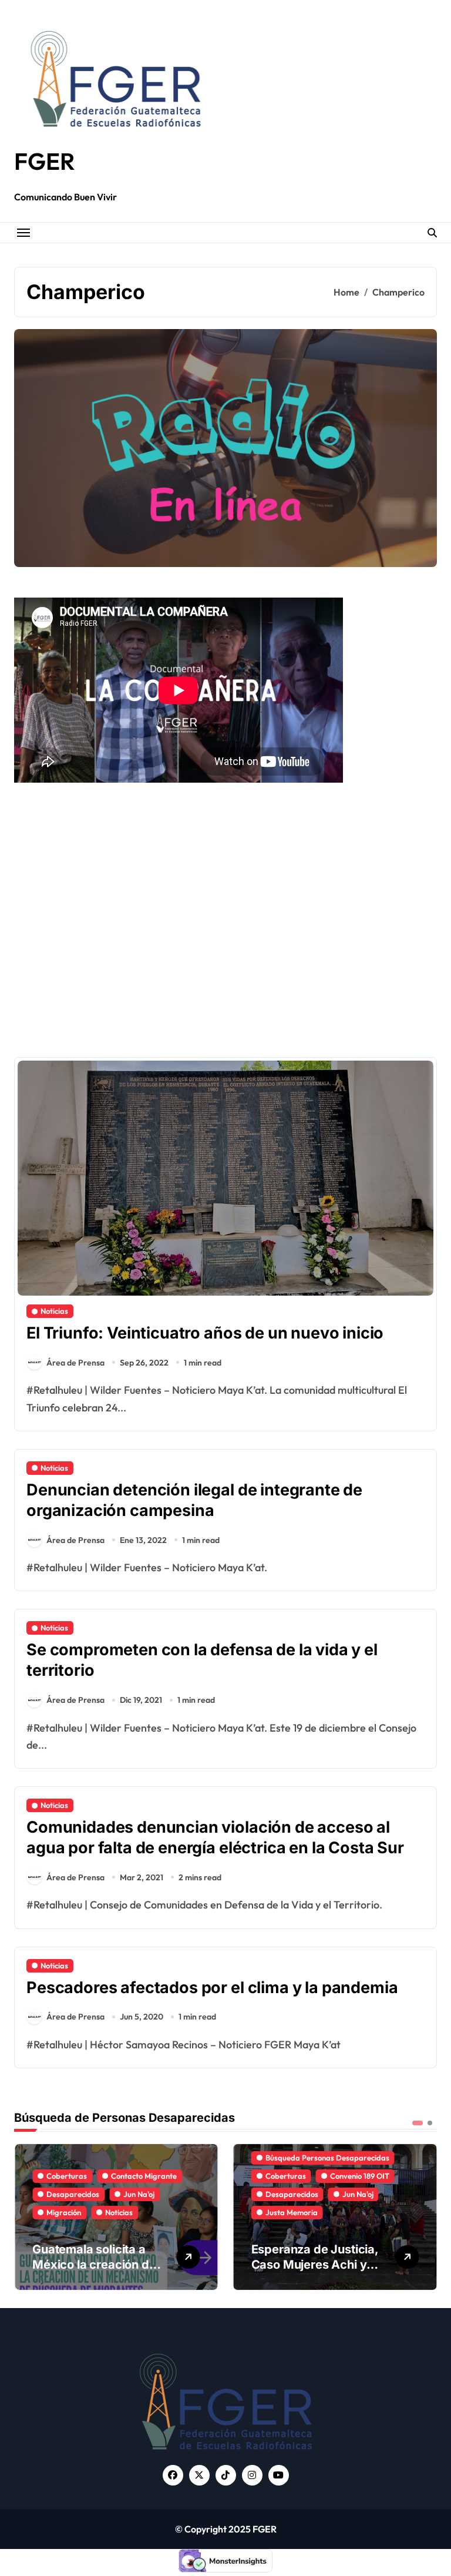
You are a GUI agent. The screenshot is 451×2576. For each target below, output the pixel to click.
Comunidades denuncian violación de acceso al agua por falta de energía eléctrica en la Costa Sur (215, 1837)
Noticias (54, 1311)
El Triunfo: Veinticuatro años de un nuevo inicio (205, 1333)
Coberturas (67, 2176)
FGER (45, 161)
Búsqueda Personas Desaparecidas (108, 2158)
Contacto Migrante (363, 2176)
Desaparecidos (73, 2194)
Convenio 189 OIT (141, 2176)
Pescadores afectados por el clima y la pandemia (212, 1988)
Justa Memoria (73, 2212)
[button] (425, 2216)
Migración (283, 2212)
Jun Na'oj (139, 2194)
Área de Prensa (75, 1363)
